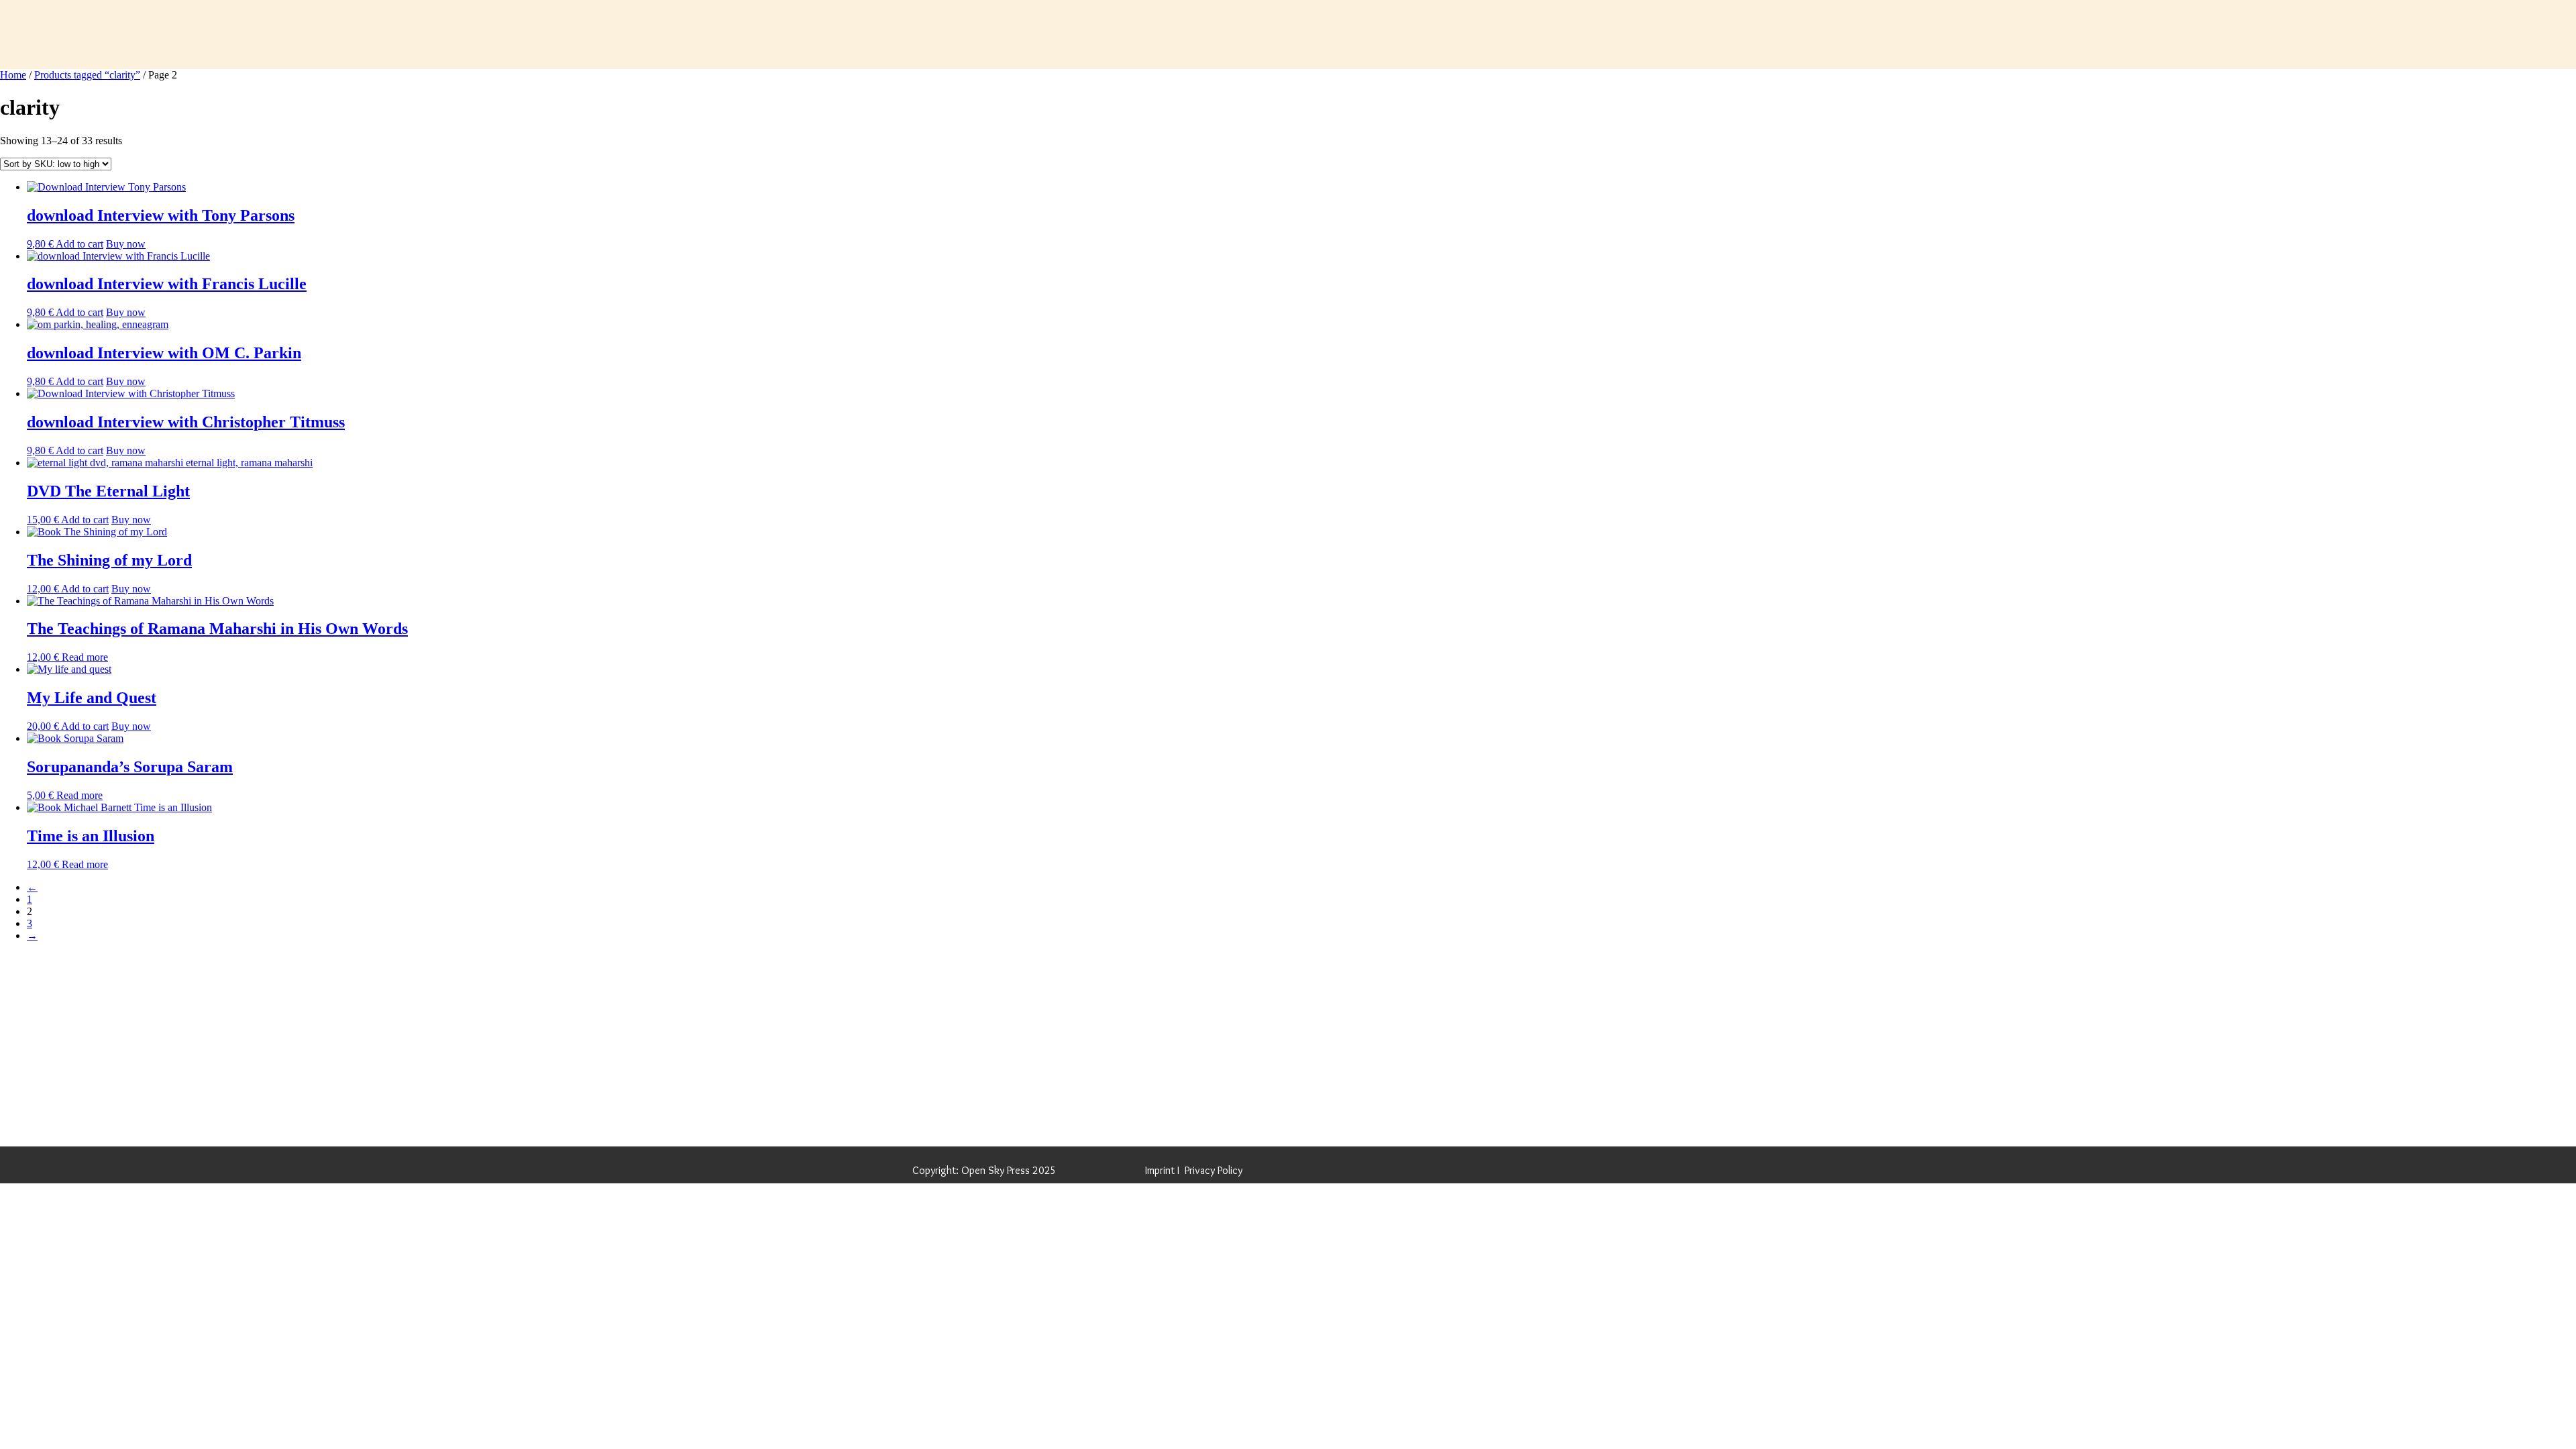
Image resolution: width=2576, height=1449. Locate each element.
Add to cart (79, 244)
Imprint (1160, 1170)
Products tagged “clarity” (87, 75)
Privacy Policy (1214, 1170)
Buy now (126, 244)
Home (13, 75)
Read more (85, 657)
